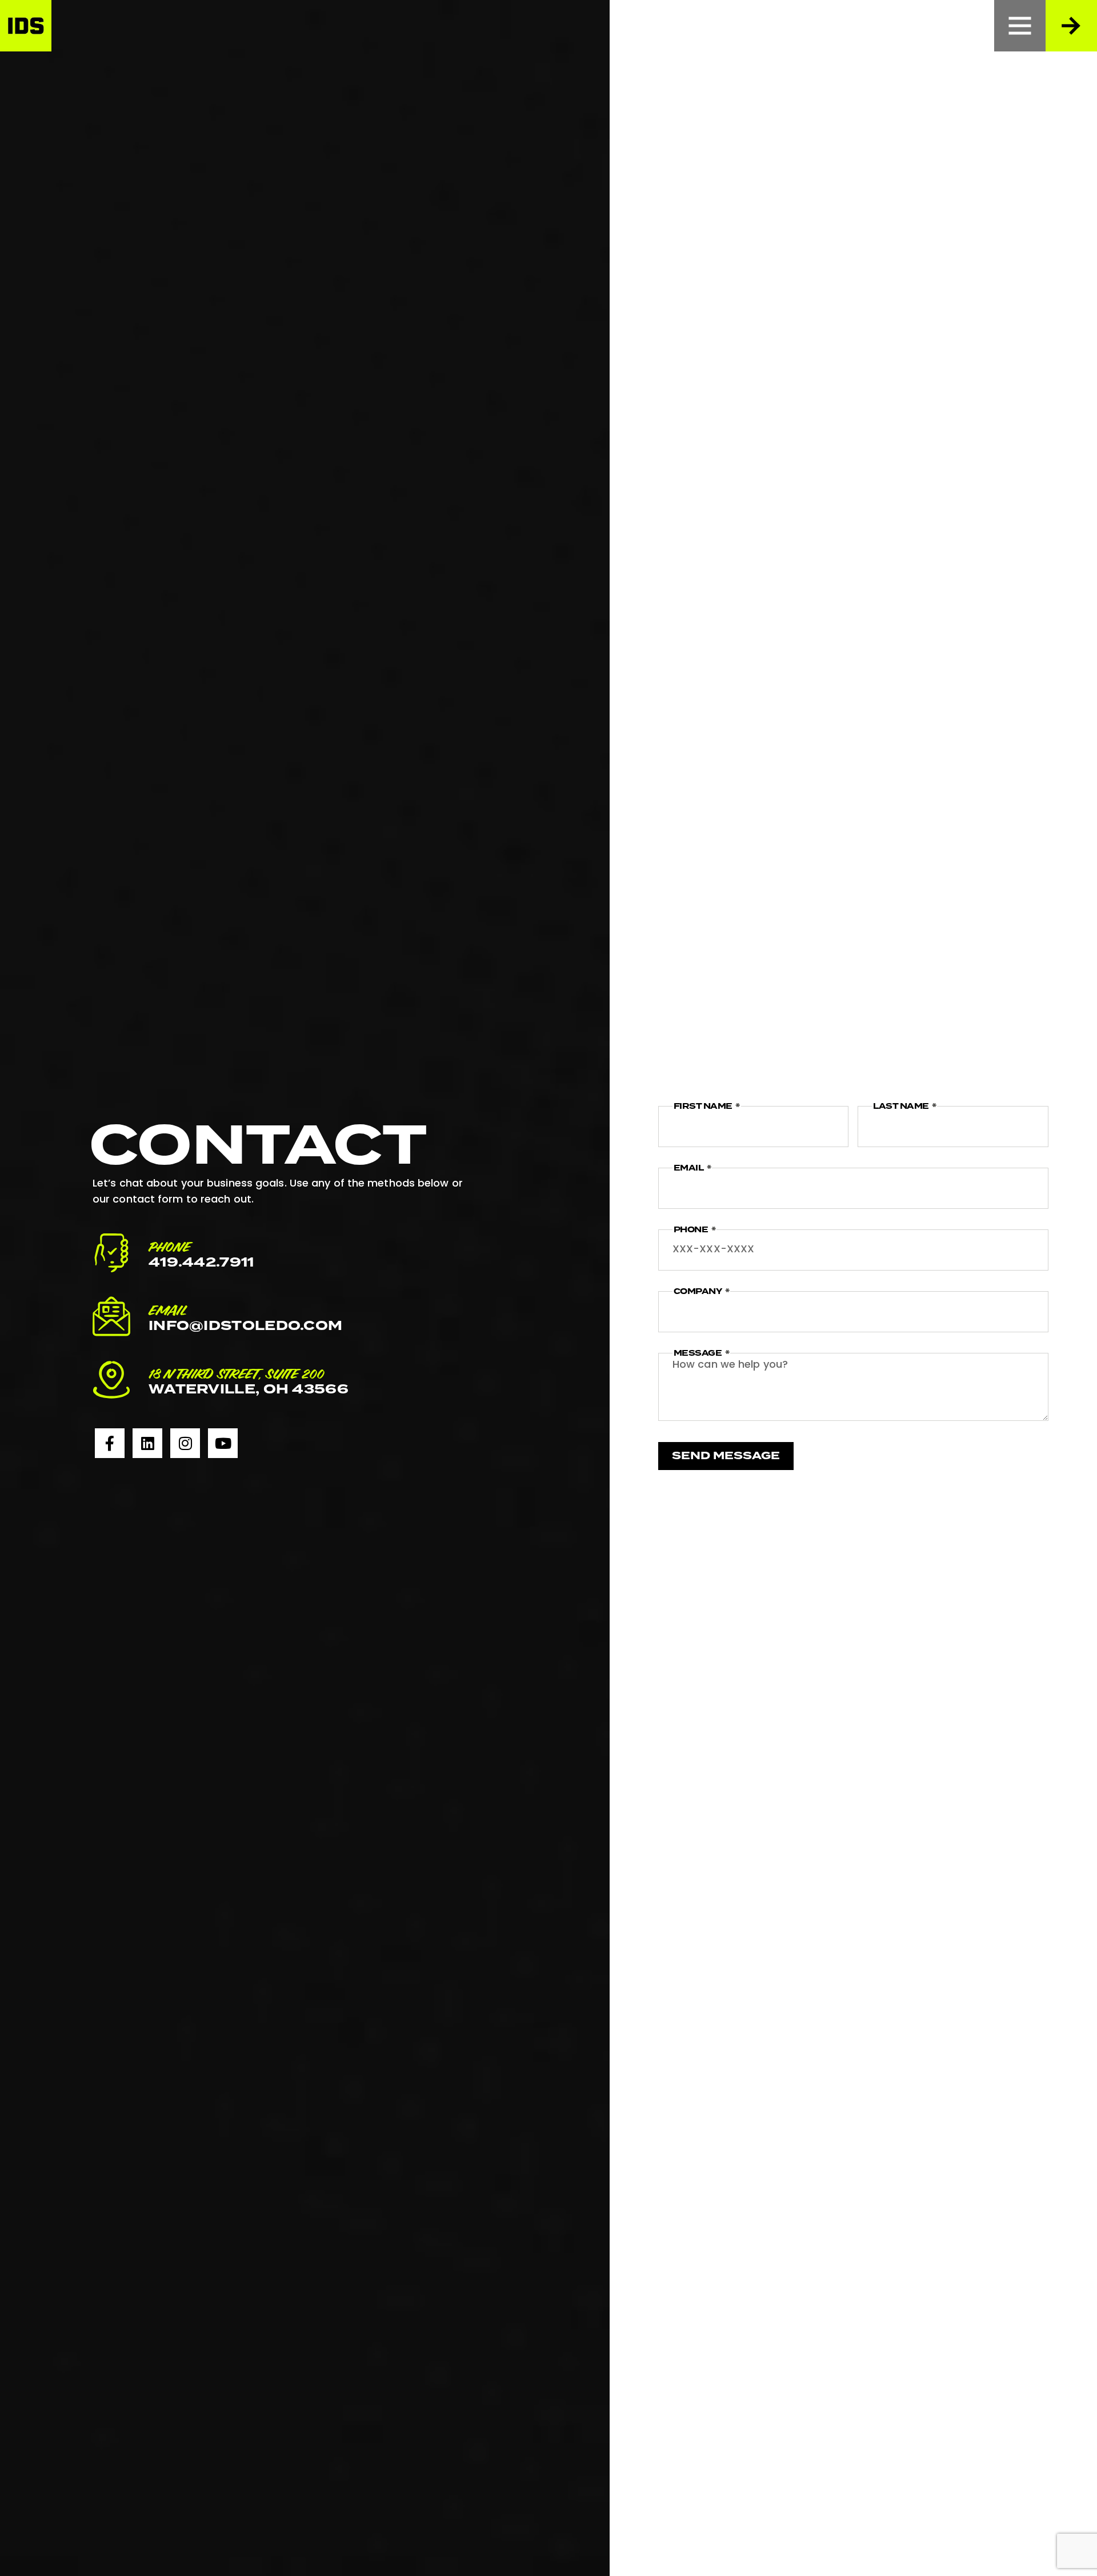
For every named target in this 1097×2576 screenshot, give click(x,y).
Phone (692, 1230)
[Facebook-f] (110, 1443)
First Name (704, 1106)
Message (698, 1353)
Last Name (902, 1106)
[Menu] (1020, 26)
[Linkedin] (147, 1443)
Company (698, 1291)
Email (689, 1168)
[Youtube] (223, 1443)
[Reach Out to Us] (1071, 26)
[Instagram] (185, 1443)
